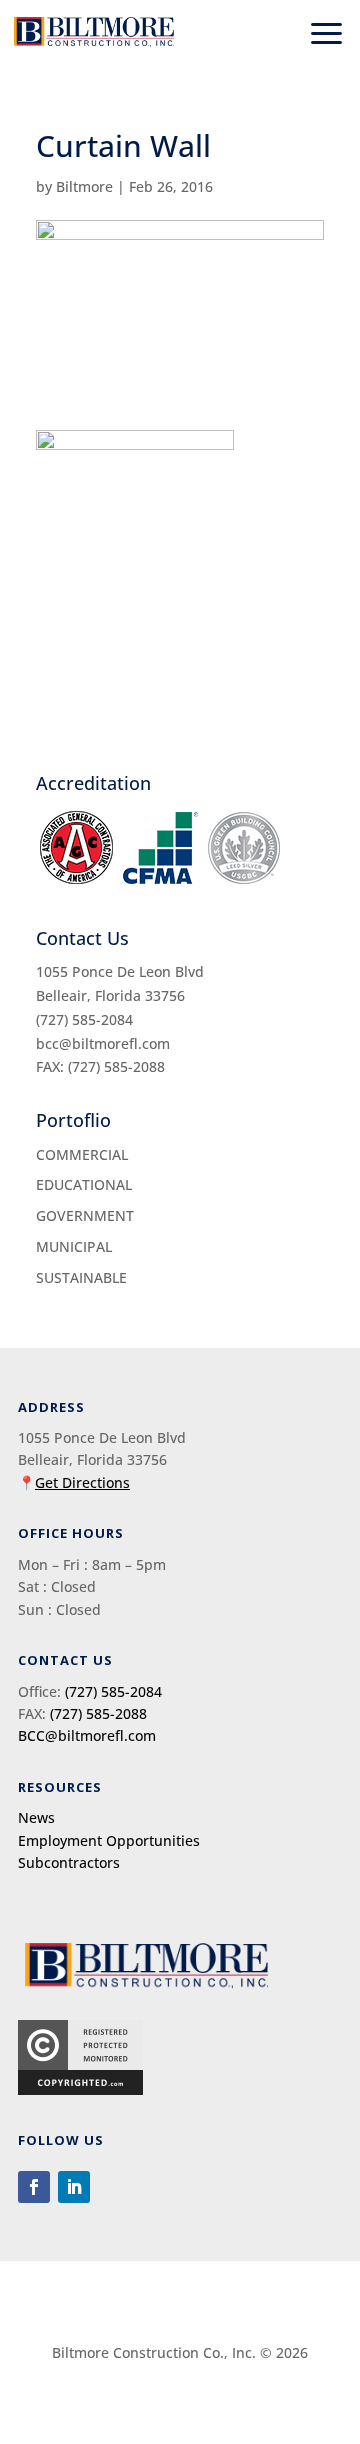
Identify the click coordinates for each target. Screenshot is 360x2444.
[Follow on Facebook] (34, 2187)
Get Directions (82, 1482)
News (36, 1817)
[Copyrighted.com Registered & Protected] (80, 2089)
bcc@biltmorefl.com (103, 1043)
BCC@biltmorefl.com (87, 1735)
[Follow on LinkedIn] (74, 2187)
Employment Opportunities (109, 1840)
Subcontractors (69, 1862)
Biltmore (84, 186)
